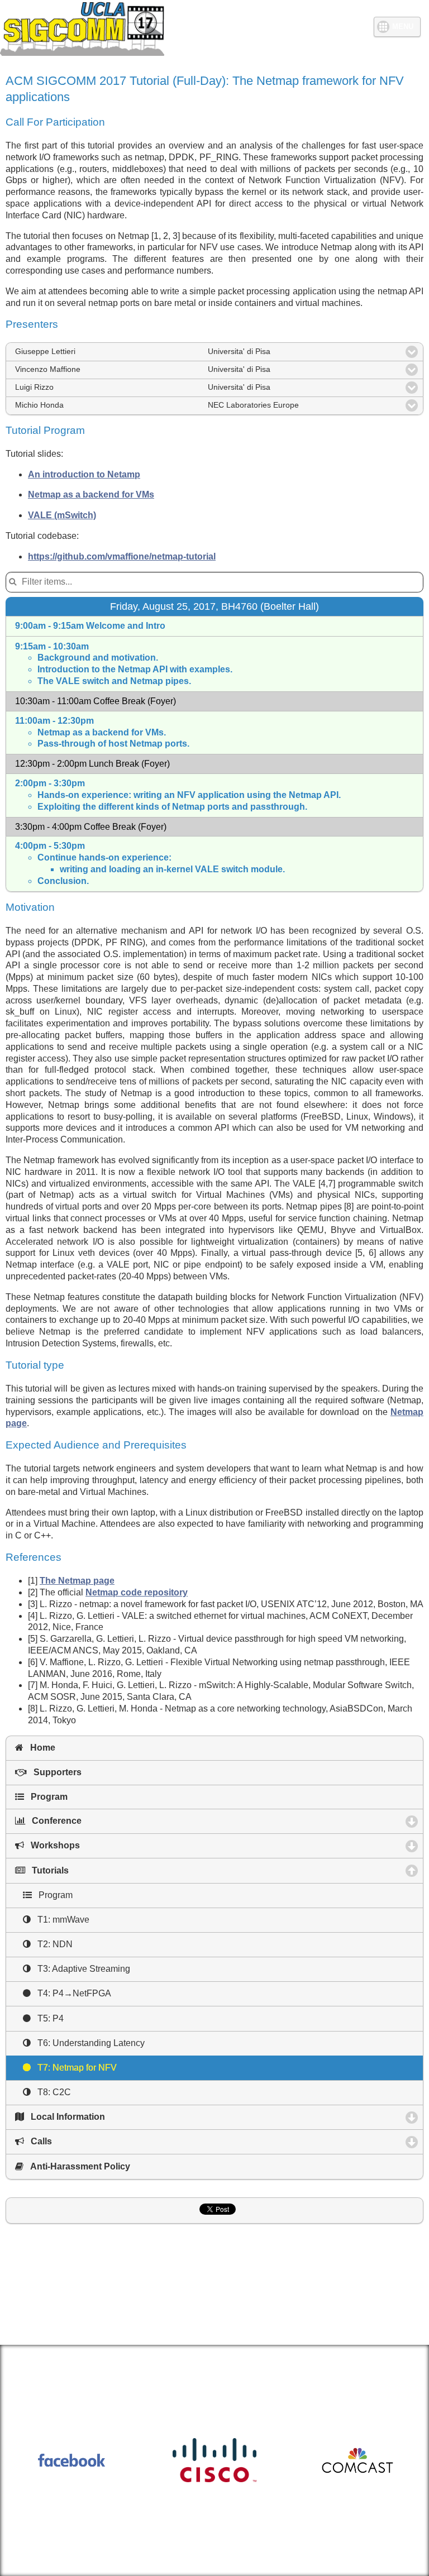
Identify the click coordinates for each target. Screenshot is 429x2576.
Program (46, 1797)
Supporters (54, 1772)
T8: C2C (51, 2092)
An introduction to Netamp (84, 474)
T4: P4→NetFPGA (71, 1993)
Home (39, 1748)
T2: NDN (52, 1944)
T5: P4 (47, 2018)
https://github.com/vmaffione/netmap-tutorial (122, 556)
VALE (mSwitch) (62, 515)
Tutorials (101, 1870)
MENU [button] (403, 27)
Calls (90, 2141)
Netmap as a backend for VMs (91, 494)
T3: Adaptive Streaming (80, 1969)
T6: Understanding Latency (88, 2043)
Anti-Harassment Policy (77, 2166)
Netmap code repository (137, 1592)
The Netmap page (77, 1581)
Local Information (116, 2117)
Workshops (104, 1845)
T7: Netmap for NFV (74, 2068)
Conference (105, 1821)
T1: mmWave (60, 1920)
